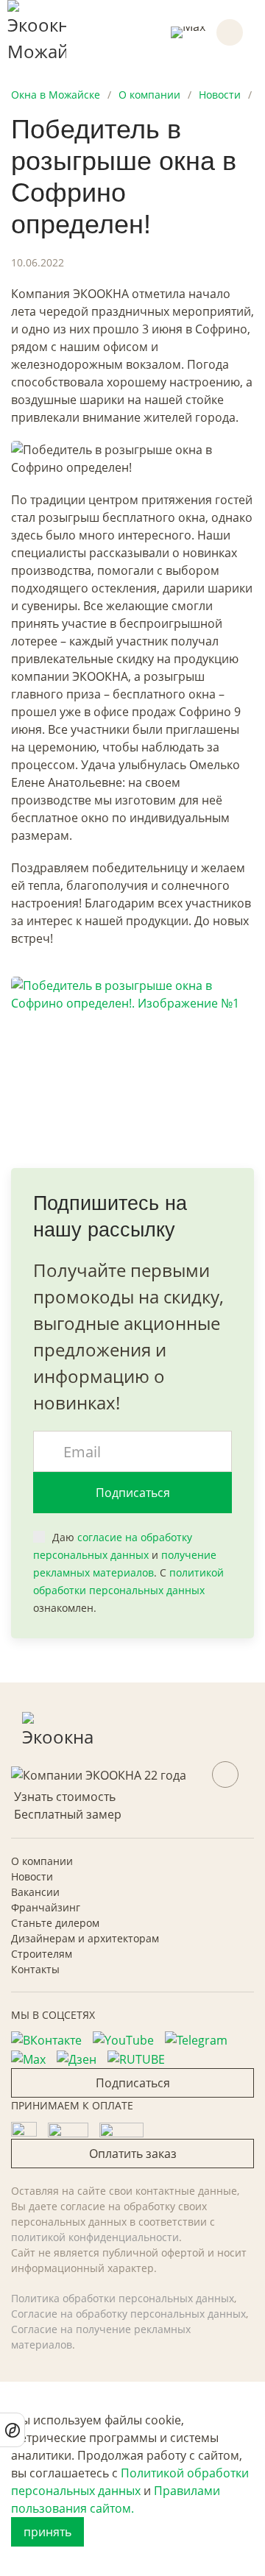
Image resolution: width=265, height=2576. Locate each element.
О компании (42, 1861)
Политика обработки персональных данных (123, 2298)
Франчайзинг (46, 1907)
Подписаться (133, 1493)
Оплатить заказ (133, 2154)
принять (47, 2532)
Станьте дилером (55, 1923)
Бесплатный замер (68, 1814)
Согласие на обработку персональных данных (128, 2314)
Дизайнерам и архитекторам (85, 1938)
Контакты (35, 1969)
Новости (32, 1876)
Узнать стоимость (65, 1797)
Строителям (42, 1954)
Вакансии (35, 1892)
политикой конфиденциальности (95, 2237)
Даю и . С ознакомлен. (128, 1572)
